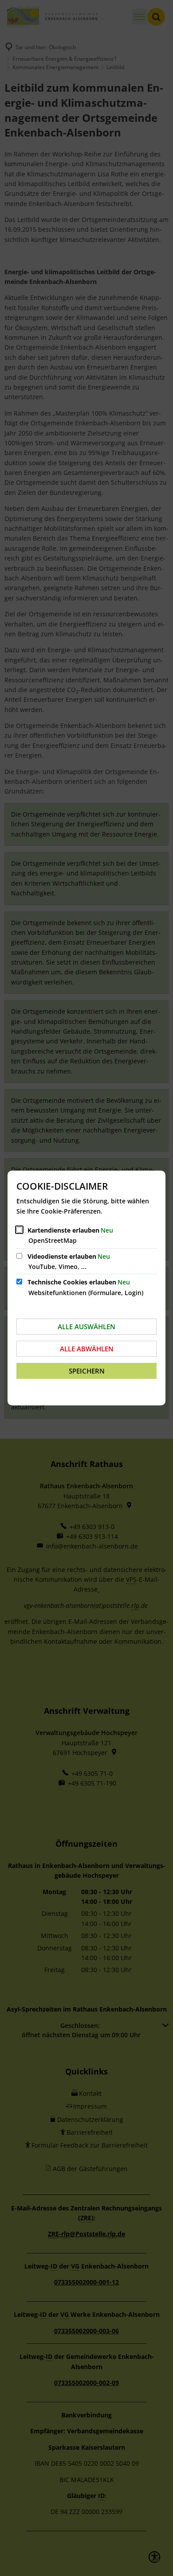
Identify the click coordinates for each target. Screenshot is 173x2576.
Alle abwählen (87, 1349)
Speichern (87, 1371)
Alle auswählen (86, 1327)
